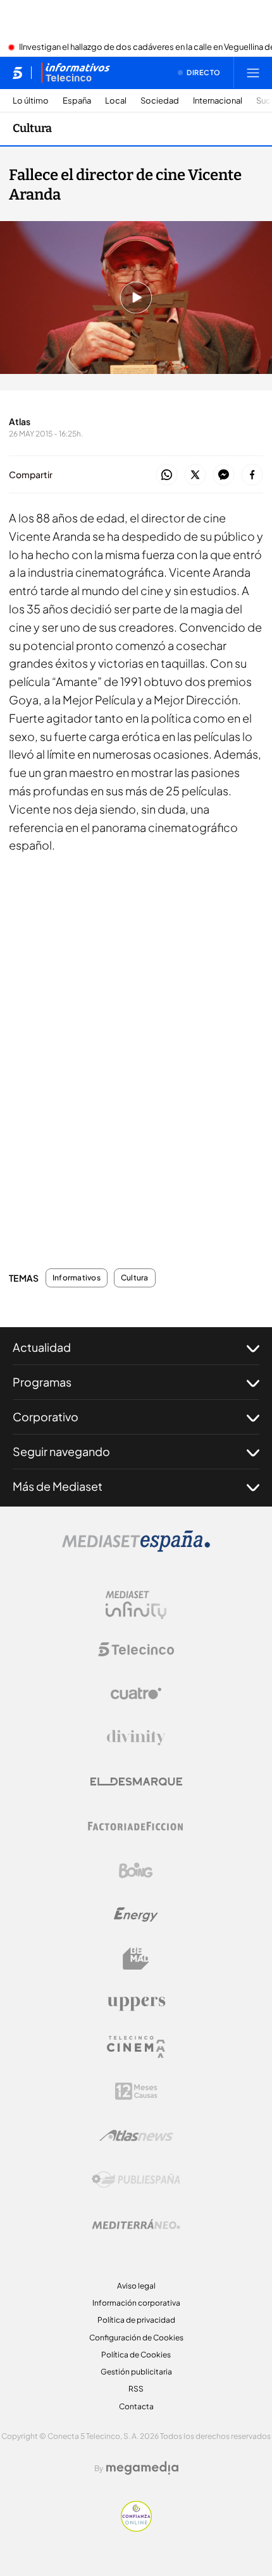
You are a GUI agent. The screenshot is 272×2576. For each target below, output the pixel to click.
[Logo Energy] (136, 1915)
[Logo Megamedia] (142, 2468)
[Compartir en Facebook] (252, 475)
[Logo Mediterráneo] (136, 2224)
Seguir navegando (61, 1451)
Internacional (218, 101)
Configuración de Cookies (136, 2338)
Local (116, 101)
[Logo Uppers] (136, 2003)
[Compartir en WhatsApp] (167, 475)
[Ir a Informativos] (75, 73)
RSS (136, 2389)
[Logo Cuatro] (136, 1694)
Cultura (32, 128)
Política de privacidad (136, 2320)
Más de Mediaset (58, 1486)
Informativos (77, 1278)
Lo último (31, 101)
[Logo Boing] (136, 1870)
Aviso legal (136, 2286)
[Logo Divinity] (136, 1738)
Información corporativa (136, 2303)
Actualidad (42, 1347)
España (77, 101)
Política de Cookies (136, 2355)
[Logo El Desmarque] (136, 1782)
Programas (42, 1382)
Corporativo (46, 1417)
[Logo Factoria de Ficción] (136, 1826)
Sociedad (160, 101)
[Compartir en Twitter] (195, 475)
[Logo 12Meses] (136, 2091)
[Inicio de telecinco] (17, 73)
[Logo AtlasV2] (136, 2135)
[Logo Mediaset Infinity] (136, 1605)
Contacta (136, 2406)
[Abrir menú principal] (253, 73)
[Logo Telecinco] (136, 1649)
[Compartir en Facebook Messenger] (224, 475)
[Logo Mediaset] (136, 1548)
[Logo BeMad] (136, 1959)
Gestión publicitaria (136, 2372)
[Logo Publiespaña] (136, 2180)
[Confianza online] (136, 2528)
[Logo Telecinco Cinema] (136, 2047)
